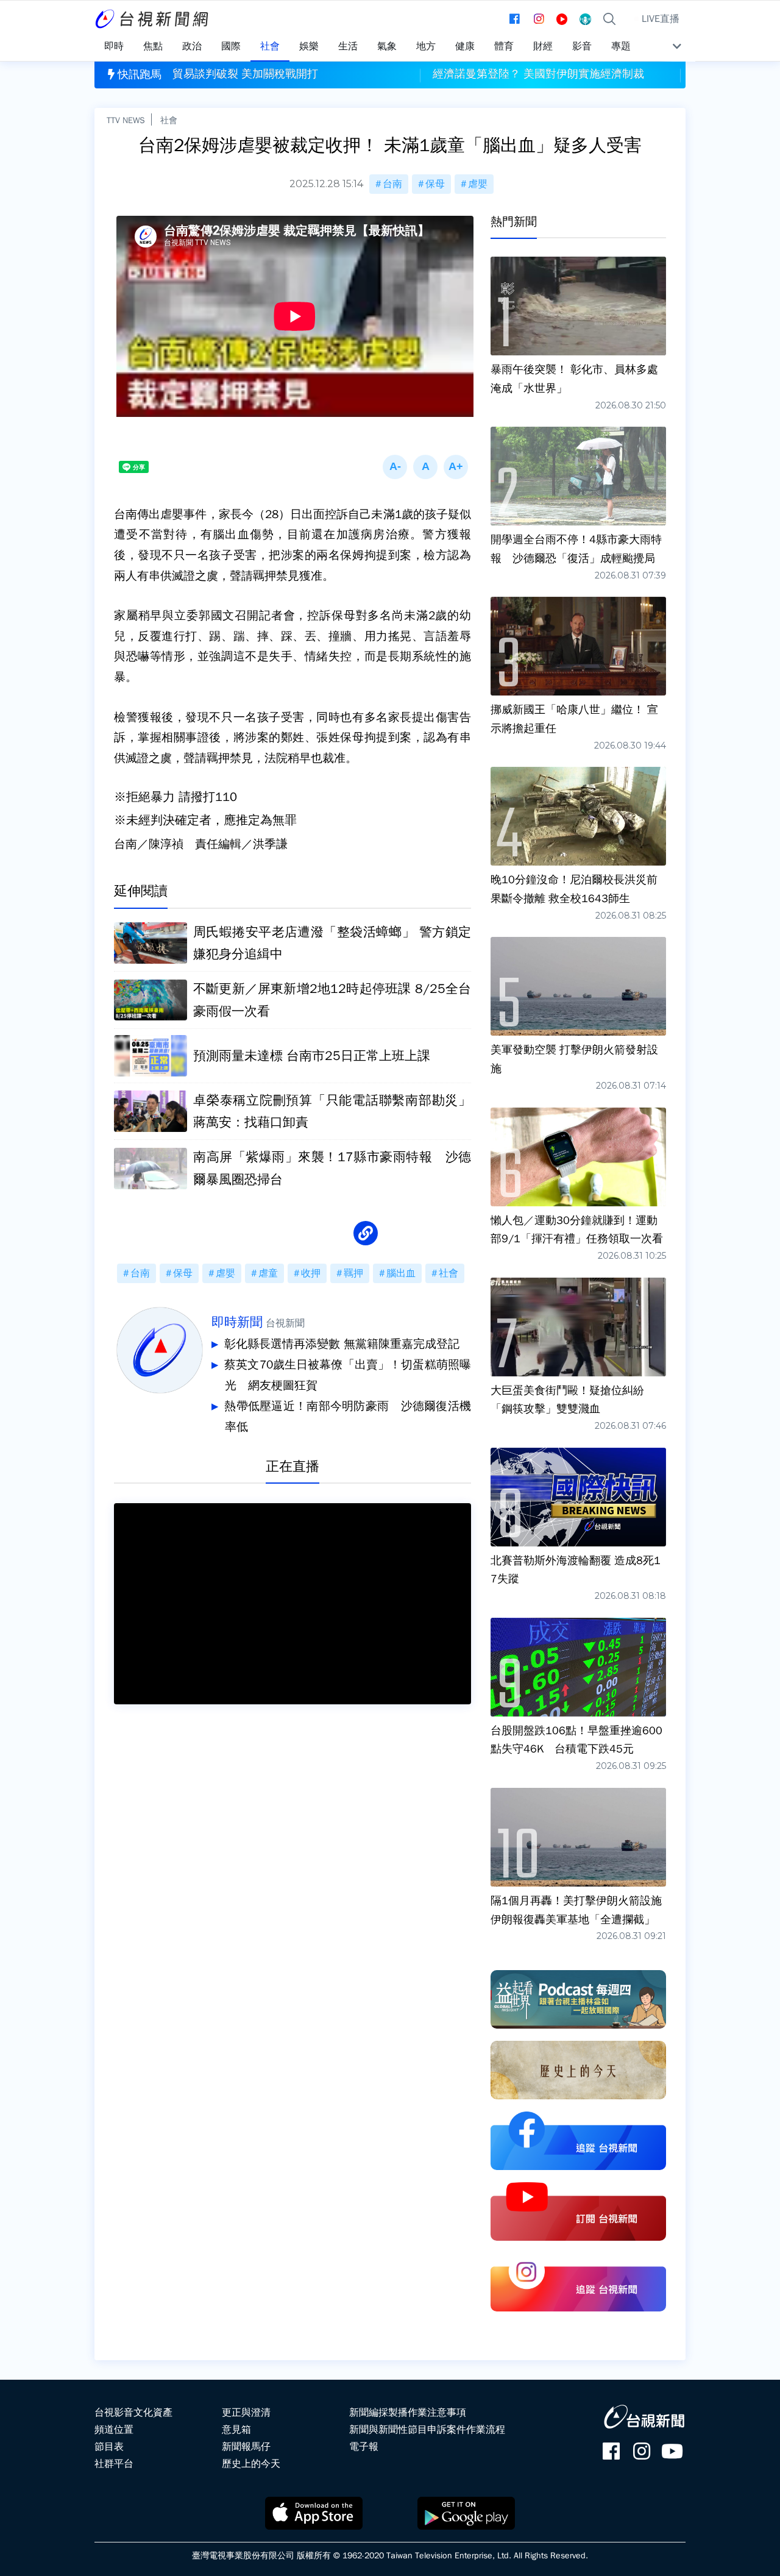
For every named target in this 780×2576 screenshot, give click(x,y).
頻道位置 (114, 2430)
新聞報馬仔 (246, 2447)
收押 (311, 1273)
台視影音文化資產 (133, 2413)
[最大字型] (456, 467)
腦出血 (401, 1273)
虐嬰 (478, 184)
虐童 (268, 1273)
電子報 (364, 2447)
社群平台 (114, 2464)
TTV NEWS (126, 120)
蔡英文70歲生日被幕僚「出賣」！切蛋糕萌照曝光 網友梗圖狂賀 (348, 1375)
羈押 (353, 1273)
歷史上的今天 (251, 2464)
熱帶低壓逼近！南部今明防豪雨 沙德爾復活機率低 (348, 1417)
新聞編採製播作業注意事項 (408, 2413)
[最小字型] (395, 467)
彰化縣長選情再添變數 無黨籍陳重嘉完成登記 (342, 1344)
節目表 (109, 2447)
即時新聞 (237, 1322)
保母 (435, 184)
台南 (392, 184)
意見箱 (236, 2430)
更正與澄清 (246, 2413)
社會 (169, 120)
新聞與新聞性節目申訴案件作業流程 (427, 2430)
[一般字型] (425, 467)
